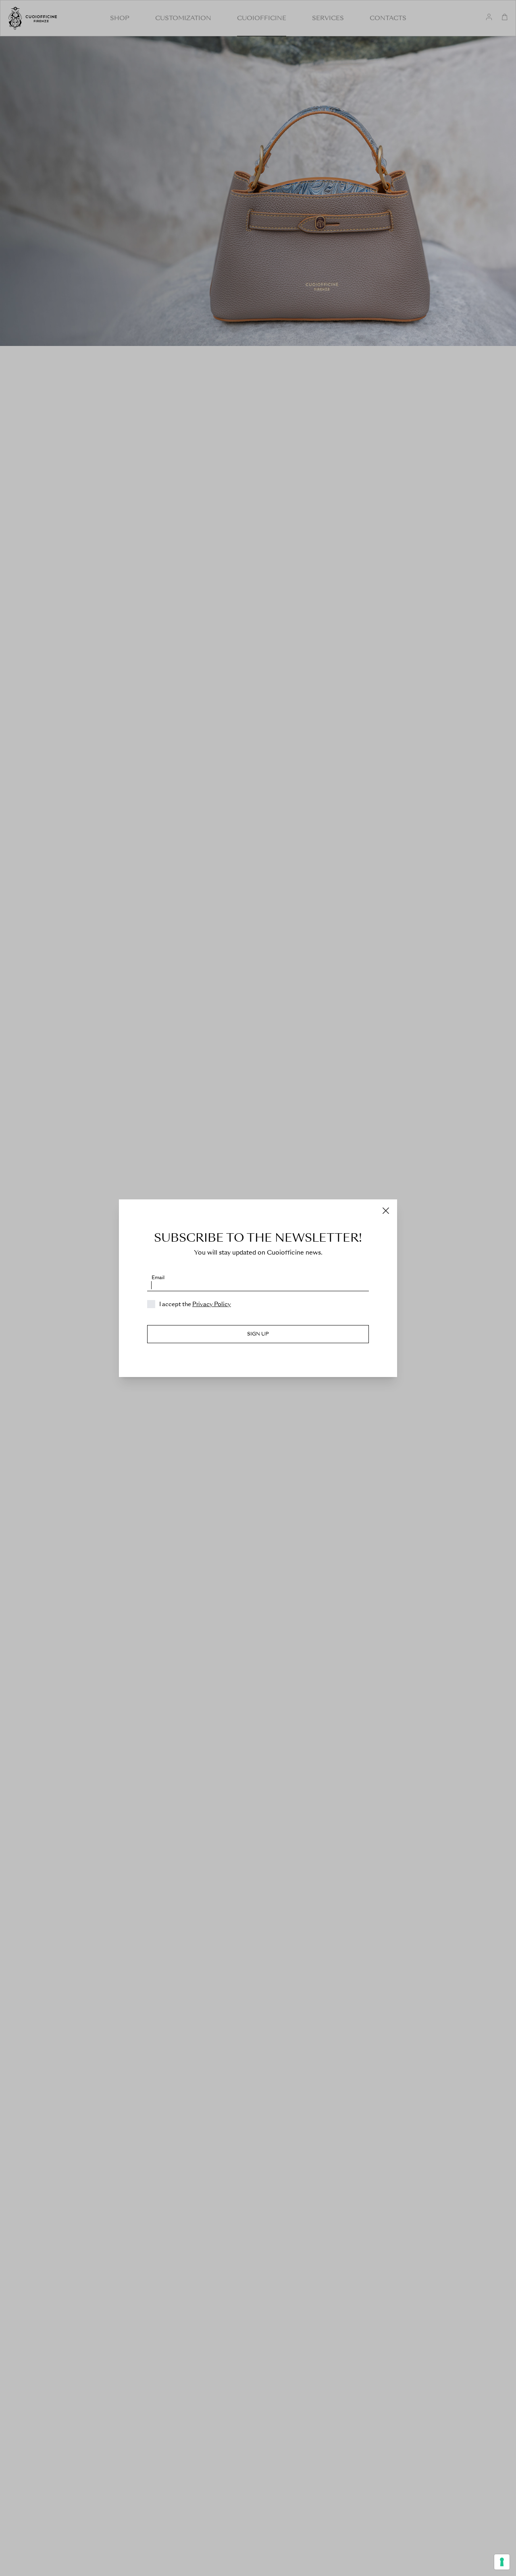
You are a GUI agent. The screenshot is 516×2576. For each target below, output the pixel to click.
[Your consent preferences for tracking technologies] (502, 2562)
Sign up (258, 1334)
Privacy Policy (212, 1304)
